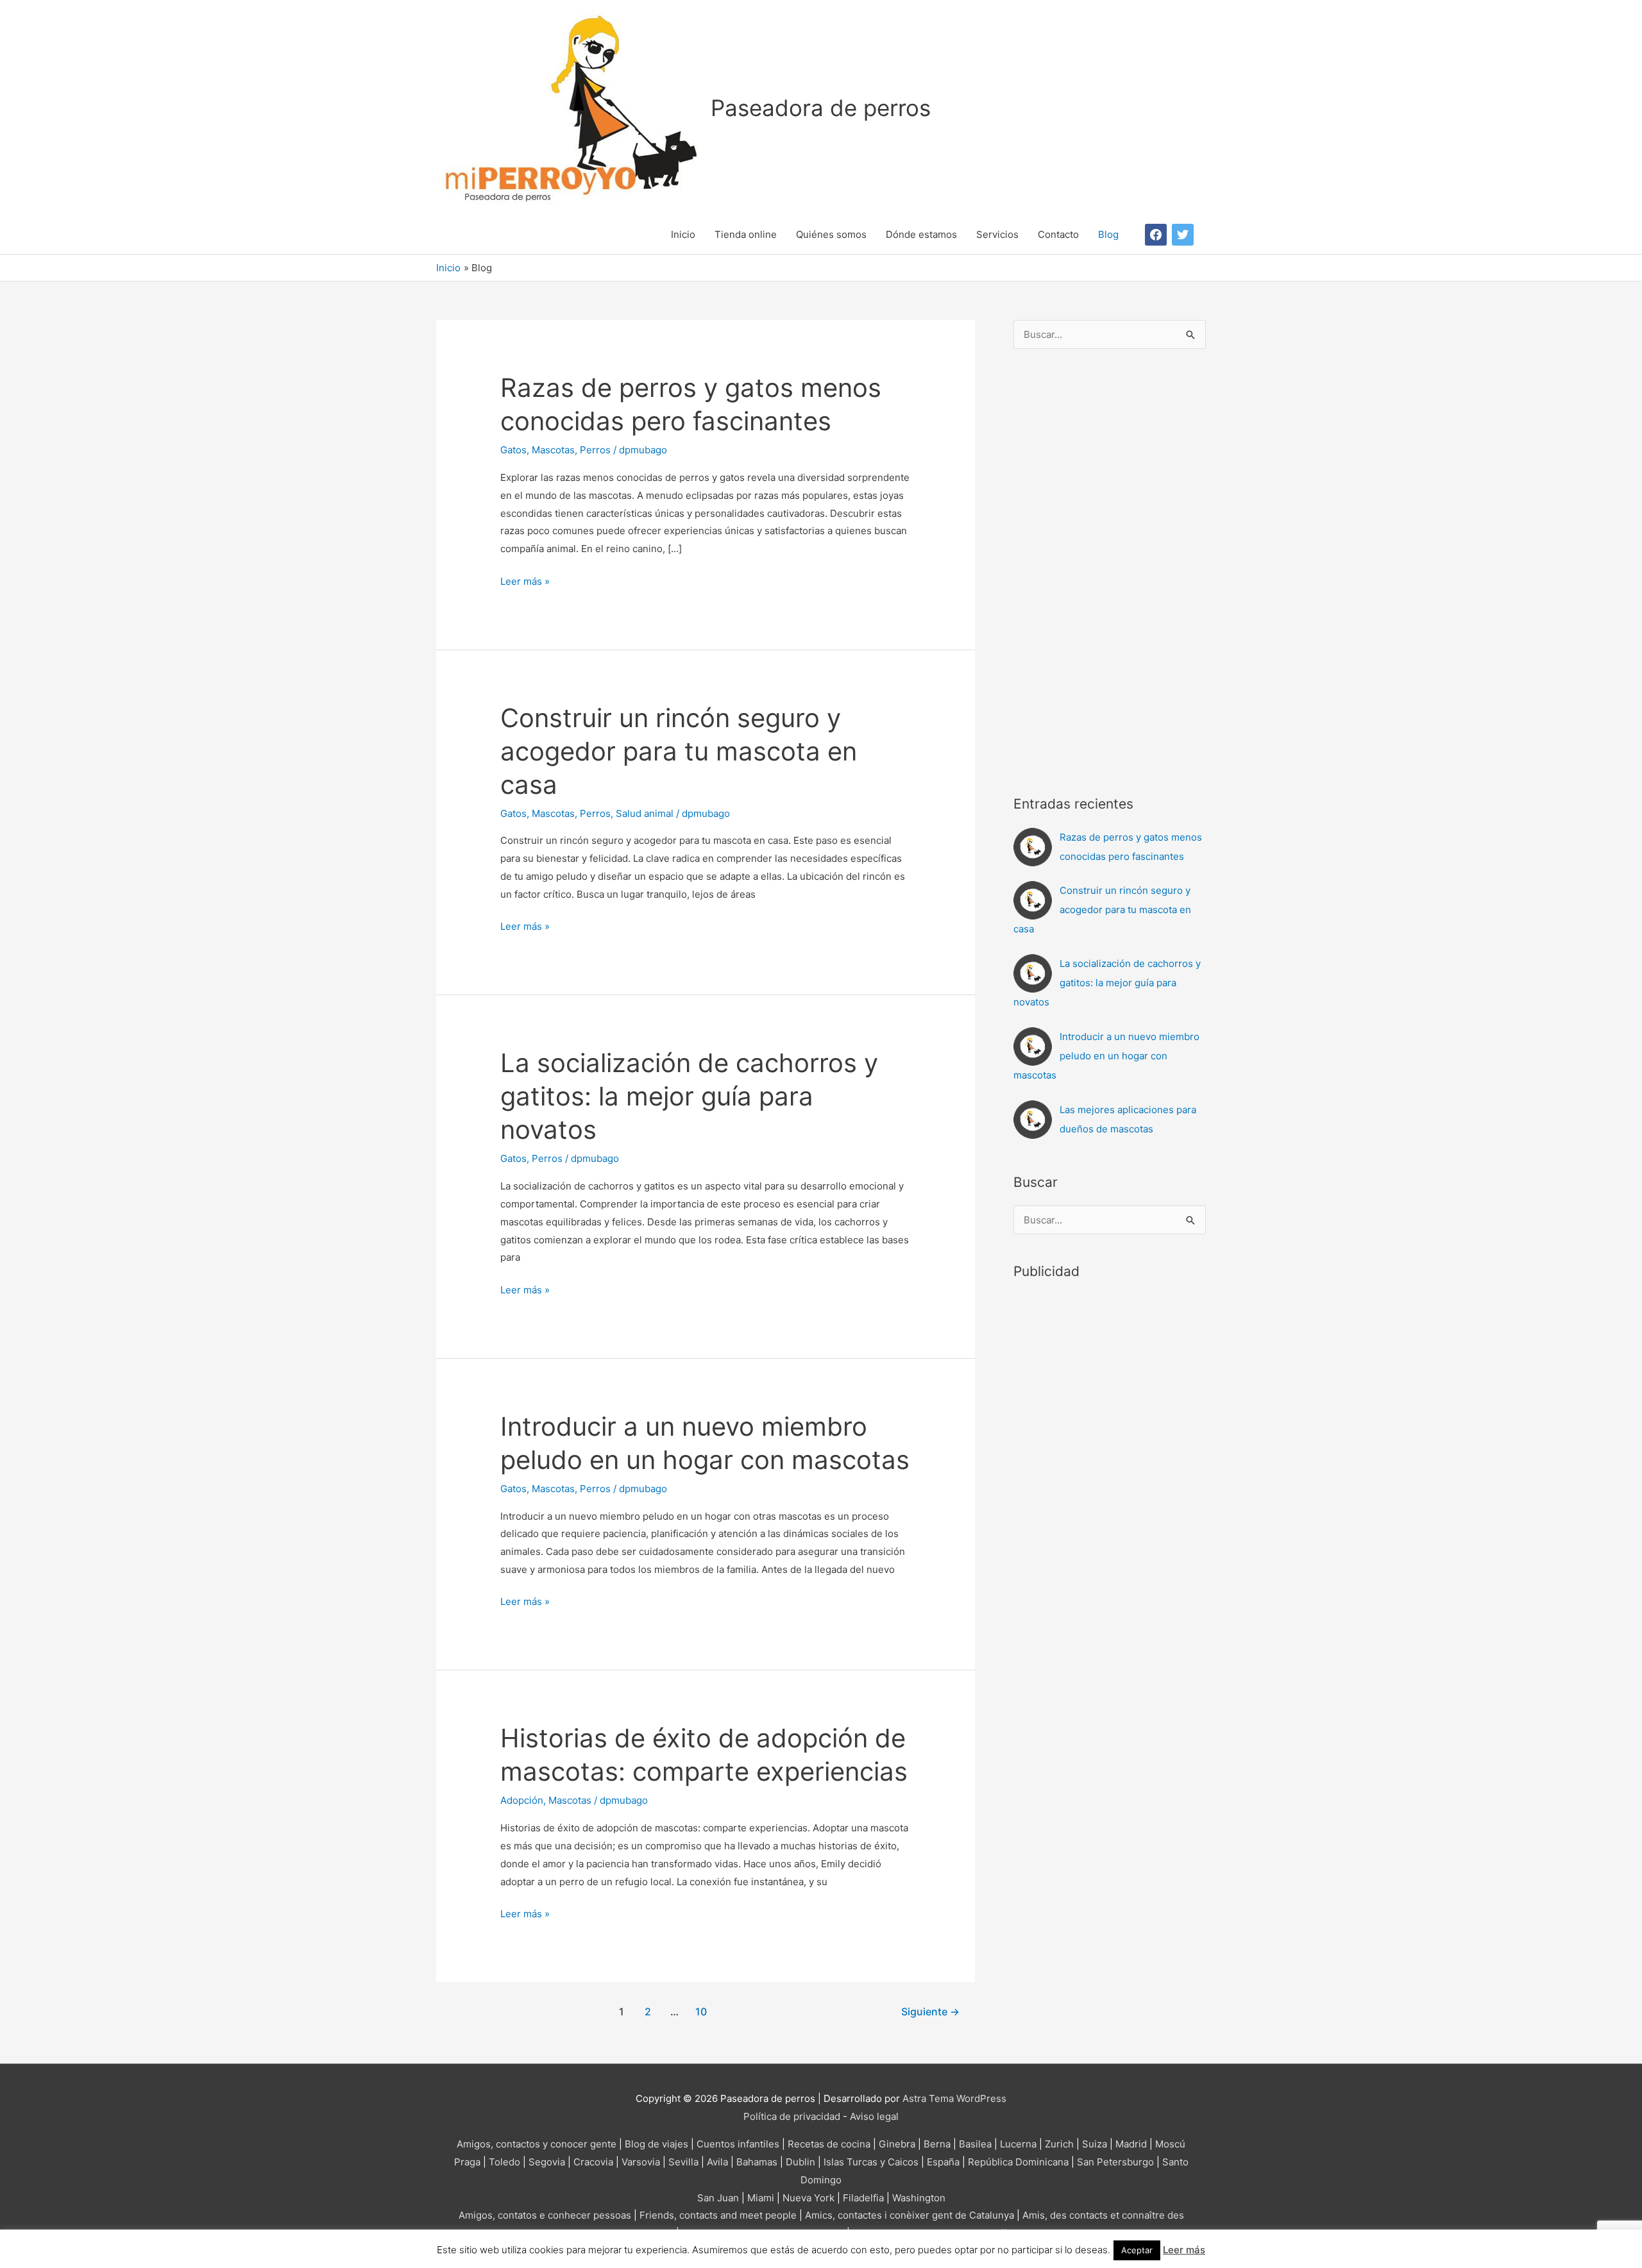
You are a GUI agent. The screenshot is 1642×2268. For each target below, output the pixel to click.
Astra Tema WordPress (954, 2098)
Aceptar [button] (1137, 2250)
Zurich (1059, 2144)
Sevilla (683, 2162)
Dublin (800, 2162)
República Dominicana (1018, 2162)
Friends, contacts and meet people (718, 2215)
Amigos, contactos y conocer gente (537, 2144)
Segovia (547, 2162)
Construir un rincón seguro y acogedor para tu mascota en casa (679, 751)
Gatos (513, 450)
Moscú (1170, 2144)
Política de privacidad (792, 2116)
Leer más (1184, 2250)
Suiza (1095, 2144)
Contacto (1058, 234)
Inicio (683, 234)
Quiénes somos (831, 234)
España (943, 2162)
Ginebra (897, 2144)
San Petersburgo (1115, 2162)
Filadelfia (863, 2198)
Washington (919, 2198)
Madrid (1131, 2144)
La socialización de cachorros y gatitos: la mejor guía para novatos (689, 1096)
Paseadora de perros (821, 108)
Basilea (975, 2144)
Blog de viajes (656, 2144)
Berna (937, 2144)
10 (701, 2012)
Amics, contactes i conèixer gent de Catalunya (910, 2215)
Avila (717, 2162)
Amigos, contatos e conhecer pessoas (545, 2215)
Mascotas (553, 450)
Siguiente (930, 2012)
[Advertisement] (1110, 568)
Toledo (504, 2162)
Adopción (522, 1800)
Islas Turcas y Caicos (871, 2162)
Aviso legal (874, 2116)
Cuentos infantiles (738, 2144)
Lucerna (1018, 2144)
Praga (467, 2162)
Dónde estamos (921, 234)
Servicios (997, 234)
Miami (761, 2198)
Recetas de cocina (829, 2144)
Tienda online (746, 234)
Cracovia (593, 2162)
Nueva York (808, 2198)
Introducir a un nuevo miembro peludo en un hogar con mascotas (1106, 1056)
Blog (1108, 234)
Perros (595, 450)
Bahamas (757, 2162)
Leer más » (525, 583)
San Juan (718, 2198)
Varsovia (641, 2162)
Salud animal (645, 813)
